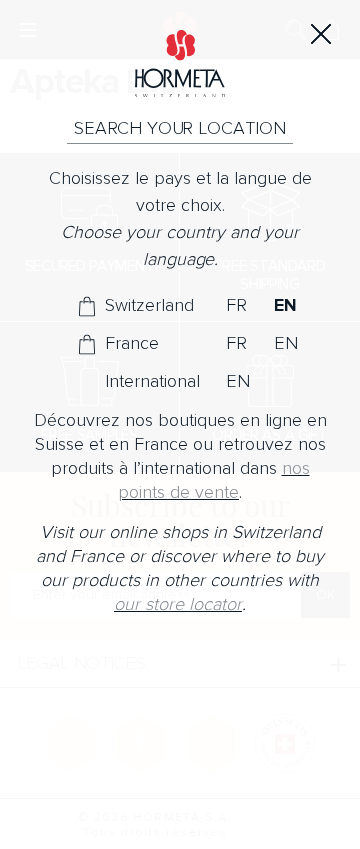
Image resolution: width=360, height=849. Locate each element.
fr (236, 306)
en (285, 306)
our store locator (178, 604)
